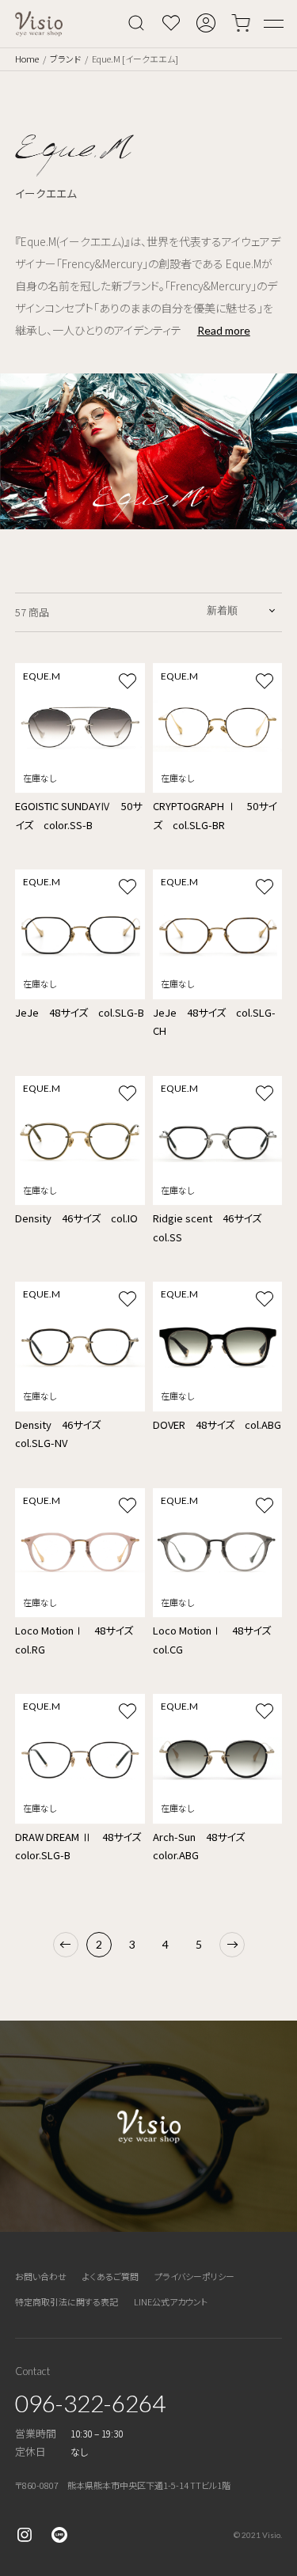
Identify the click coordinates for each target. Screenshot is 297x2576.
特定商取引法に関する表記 (67, 2301)
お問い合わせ (41, 2276)
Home (27, 59)
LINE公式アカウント (171, 2301)
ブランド (65, 59)
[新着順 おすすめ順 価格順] (242, 610)
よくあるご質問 (110, 2276)
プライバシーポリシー (194, 2276)
